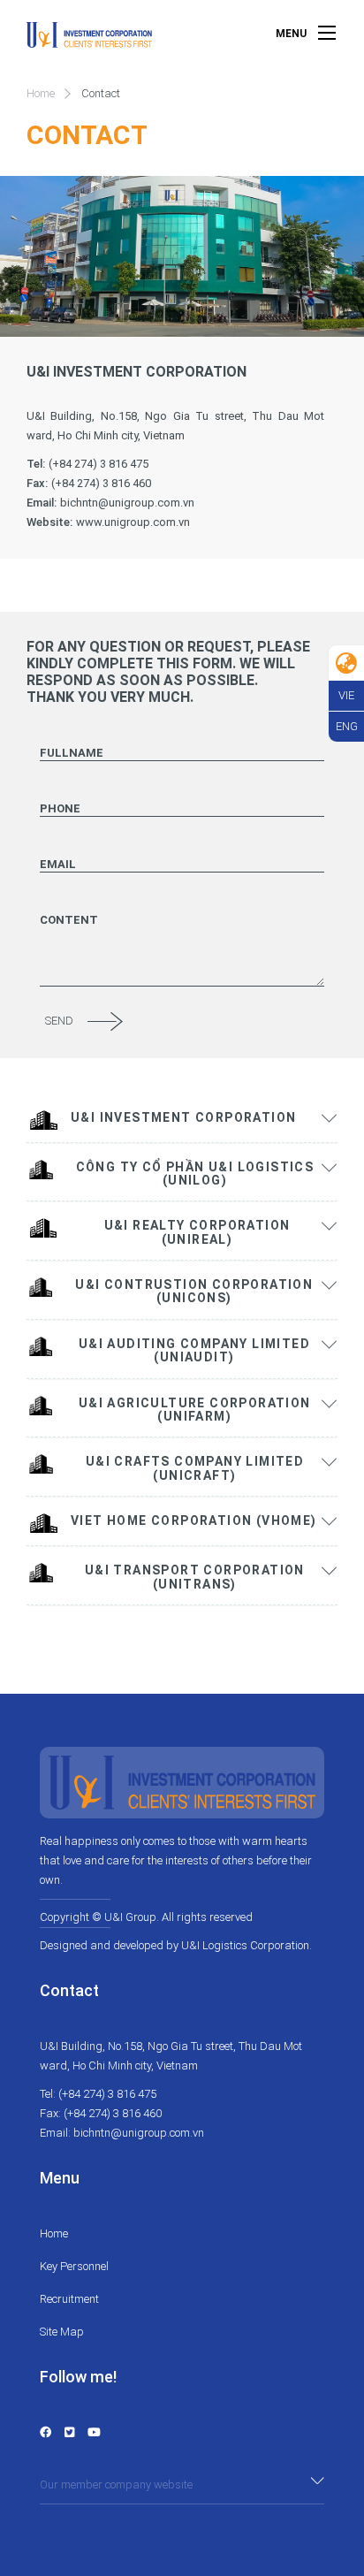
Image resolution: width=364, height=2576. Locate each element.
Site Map (62, 2332)
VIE (346, 695)
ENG (347, 726)
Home (41, 93)
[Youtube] (94, 2432)
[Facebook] (45, 2432)
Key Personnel (74, 2266)
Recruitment (69, 2299)
